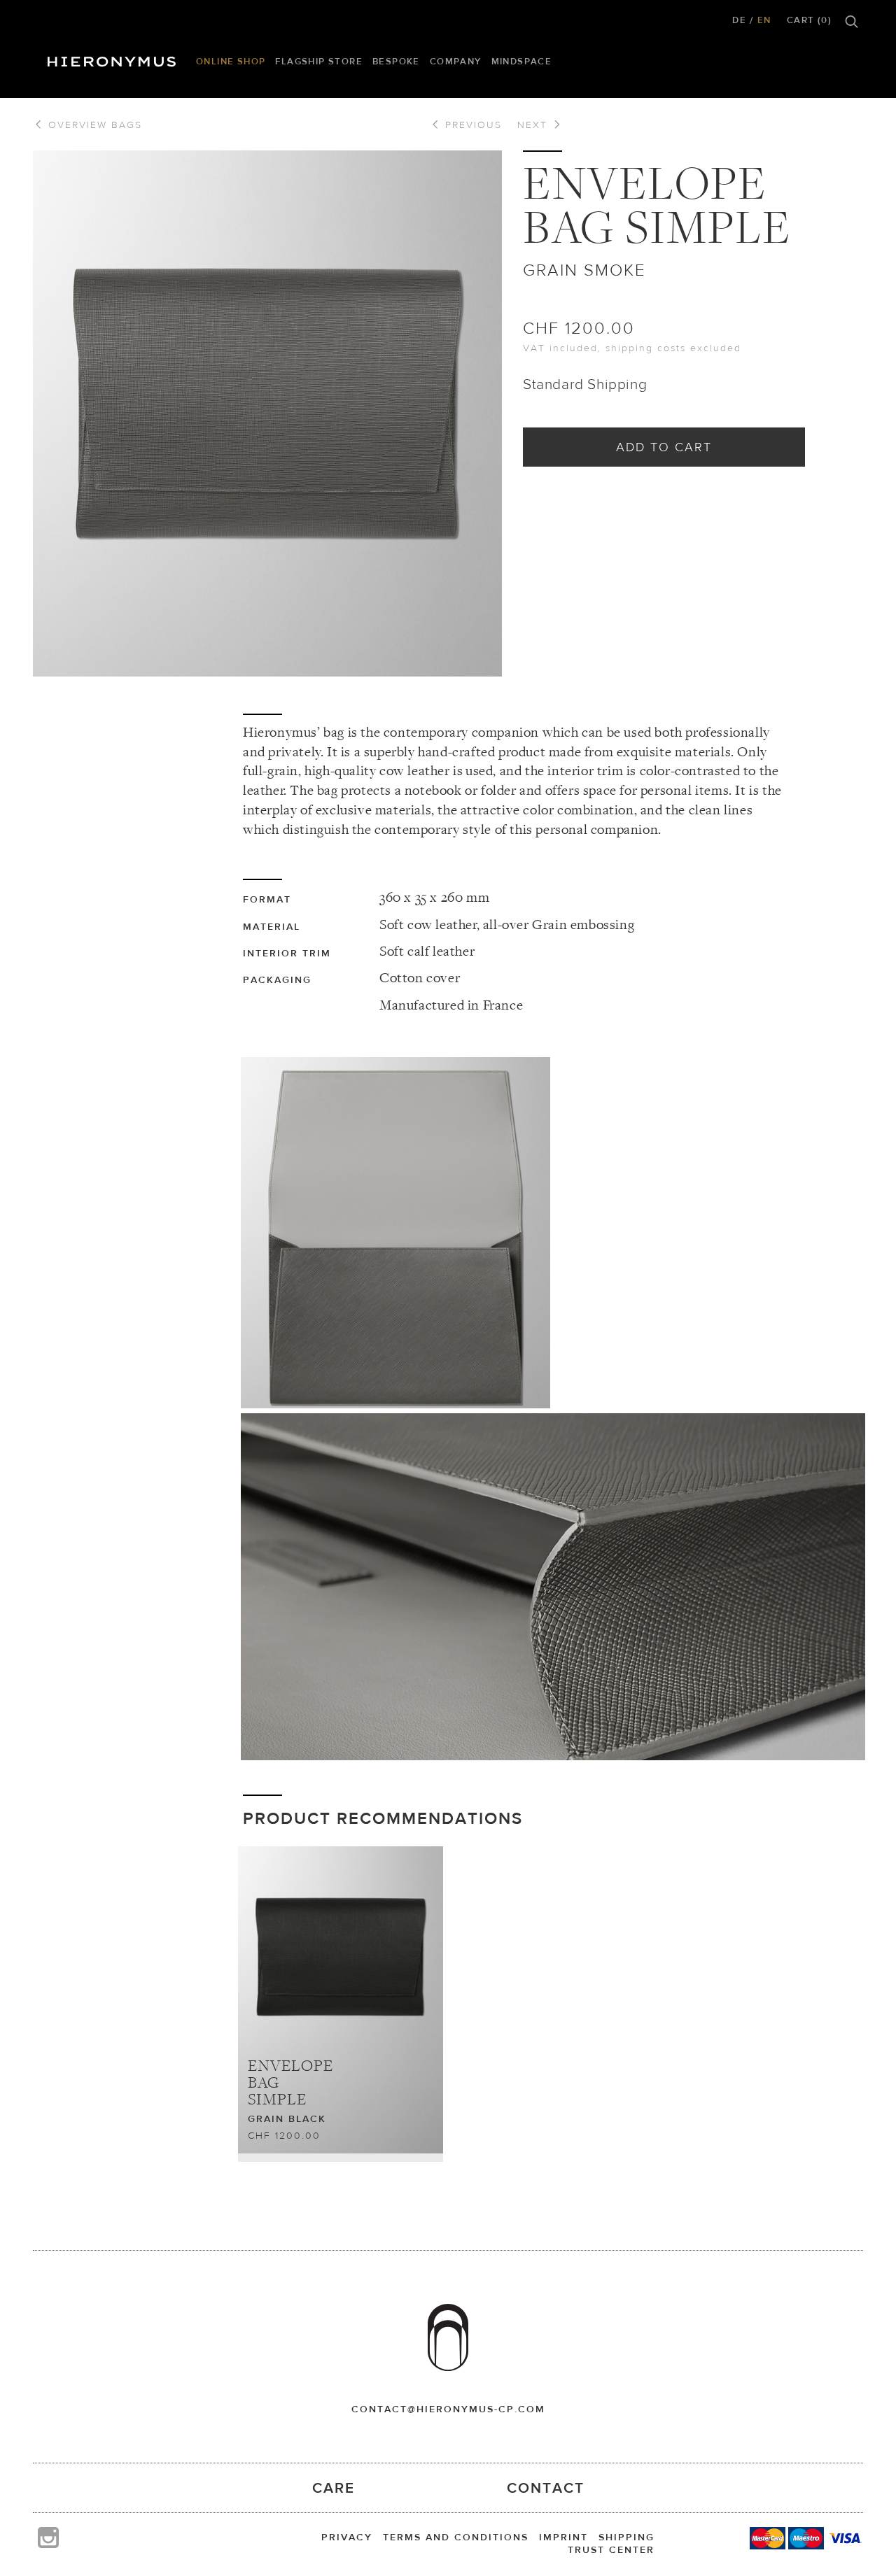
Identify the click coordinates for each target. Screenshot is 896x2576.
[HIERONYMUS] (114, 58)
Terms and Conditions (456, 2537)
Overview (93, 125)
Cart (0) (809, 20)
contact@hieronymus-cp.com (448, 2409)
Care (334, 2487)
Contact (546, 2487)
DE (739, 20)
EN (764, 20)
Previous (471, 125)
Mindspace (522, 61)
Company (456, 61)
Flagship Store (319, 61)
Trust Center (611, 2549)
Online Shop (231, 61)
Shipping (626, 2537)
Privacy (347, 2537)
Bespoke (396, 61)
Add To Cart (664, 447)
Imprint (563, 2537)
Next (534, 125)
